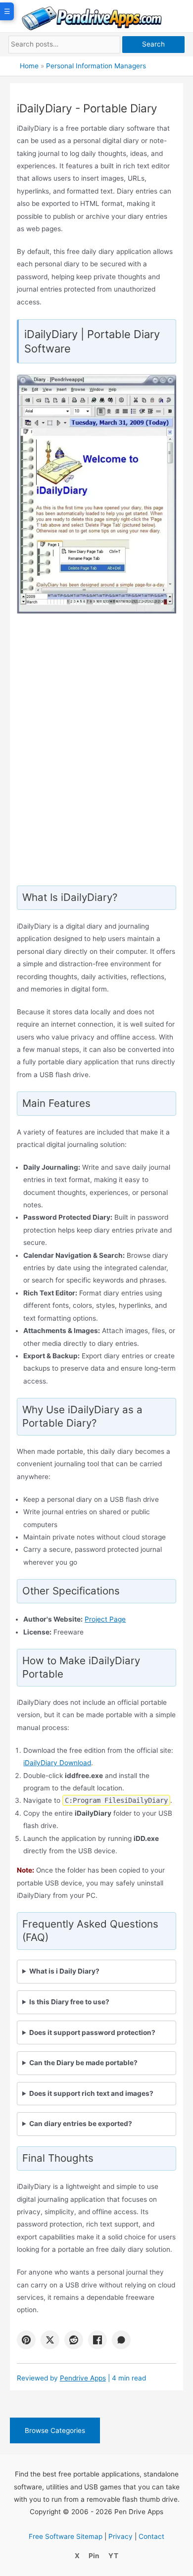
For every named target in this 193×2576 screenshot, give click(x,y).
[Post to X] (50, 2340)
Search (153, 44)
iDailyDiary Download (57, 1763)
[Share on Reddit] (74, 2340)
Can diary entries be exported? (81, 2124)
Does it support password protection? (92, 2032)
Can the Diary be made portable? (83, 2063)
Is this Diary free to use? (69, 2002)
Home (29, 66)
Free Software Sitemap (66, 2536)
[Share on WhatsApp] (121, 2340)
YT (113, 2556)
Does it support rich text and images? (91, 2093)
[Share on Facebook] (97, 2340)
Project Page (105, 1619)
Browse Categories (55, 2430)
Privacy (121, 2536)
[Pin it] (26, 2340)
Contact (151, 2536)
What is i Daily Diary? (64, 1971)
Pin (94, 2556)
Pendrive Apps (83, 2378)
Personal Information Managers (96, 66)
